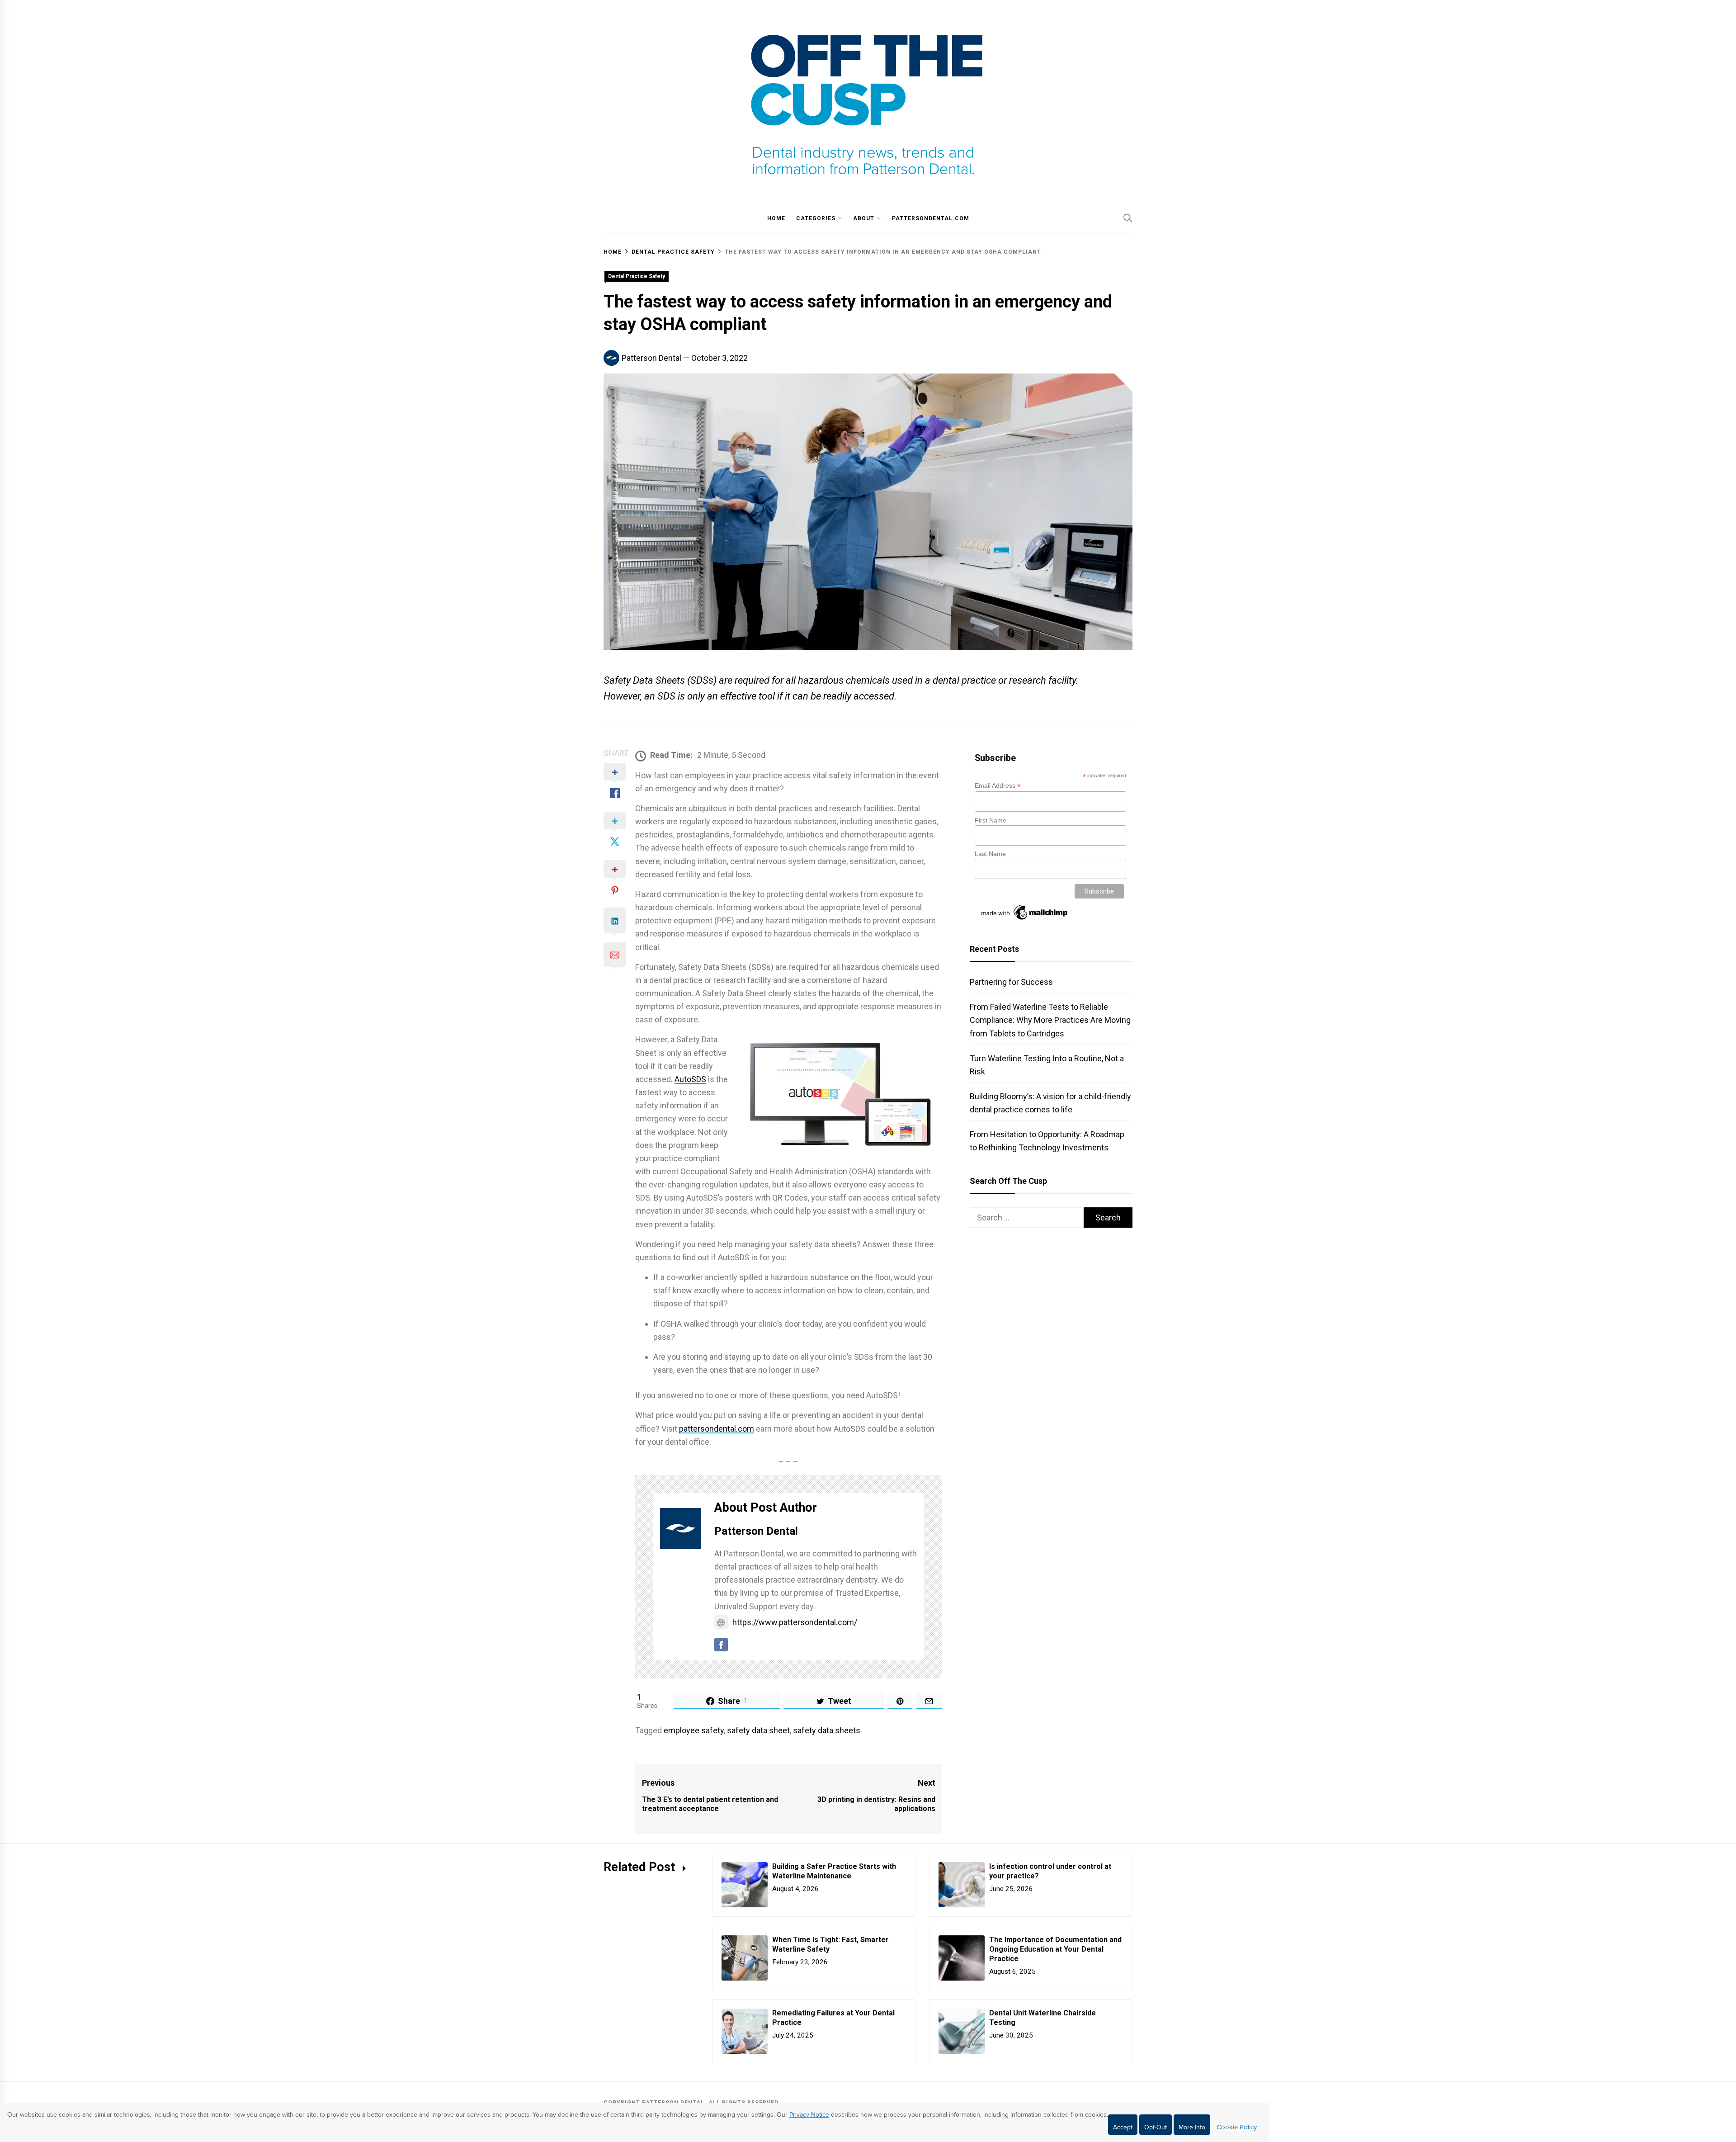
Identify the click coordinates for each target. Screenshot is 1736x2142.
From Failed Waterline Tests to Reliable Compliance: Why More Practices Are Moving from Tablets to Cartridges (1050, 1020)
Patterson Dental (651, 358)
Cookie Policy (1237, 2127)
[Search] (1128, 218)
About (864, 218)
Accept (1123, 2127)
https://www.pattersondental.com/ (795, 1622)
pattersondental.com (931, 218)
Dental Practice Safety (637, 276)
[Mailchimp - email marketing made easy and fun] (1025, 920)
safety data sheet (758, 1730)
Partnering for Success (1011, 982)
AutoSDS (690, 1079)
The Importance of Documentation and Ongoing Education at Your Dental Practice (1055, 1949)
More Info (1192, 2127)
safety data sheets (827, 1730)
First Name (991, 820)
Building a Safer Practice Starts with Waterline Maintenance (834, 1871)
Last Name (990, 854)
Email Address (998, 786)
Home (776, 218)
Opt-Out (1156, 2127)
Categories (816, 218)
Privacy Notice (809, 2115)
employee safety (694, 1730)
